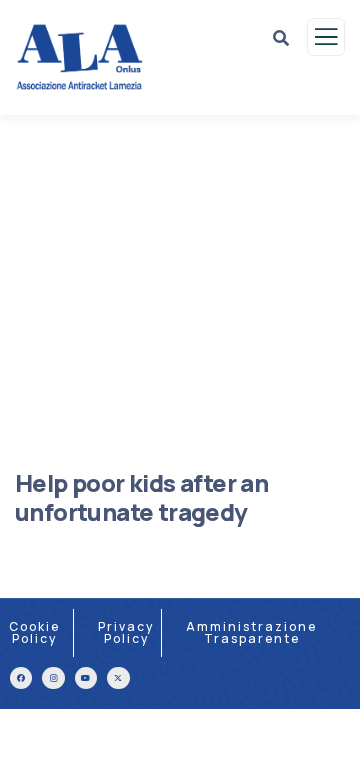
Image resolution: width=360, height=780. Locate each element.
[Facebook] (21, 678)
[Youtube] (86, 678)
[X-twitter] (118, 678)
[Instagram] (53, 678)
